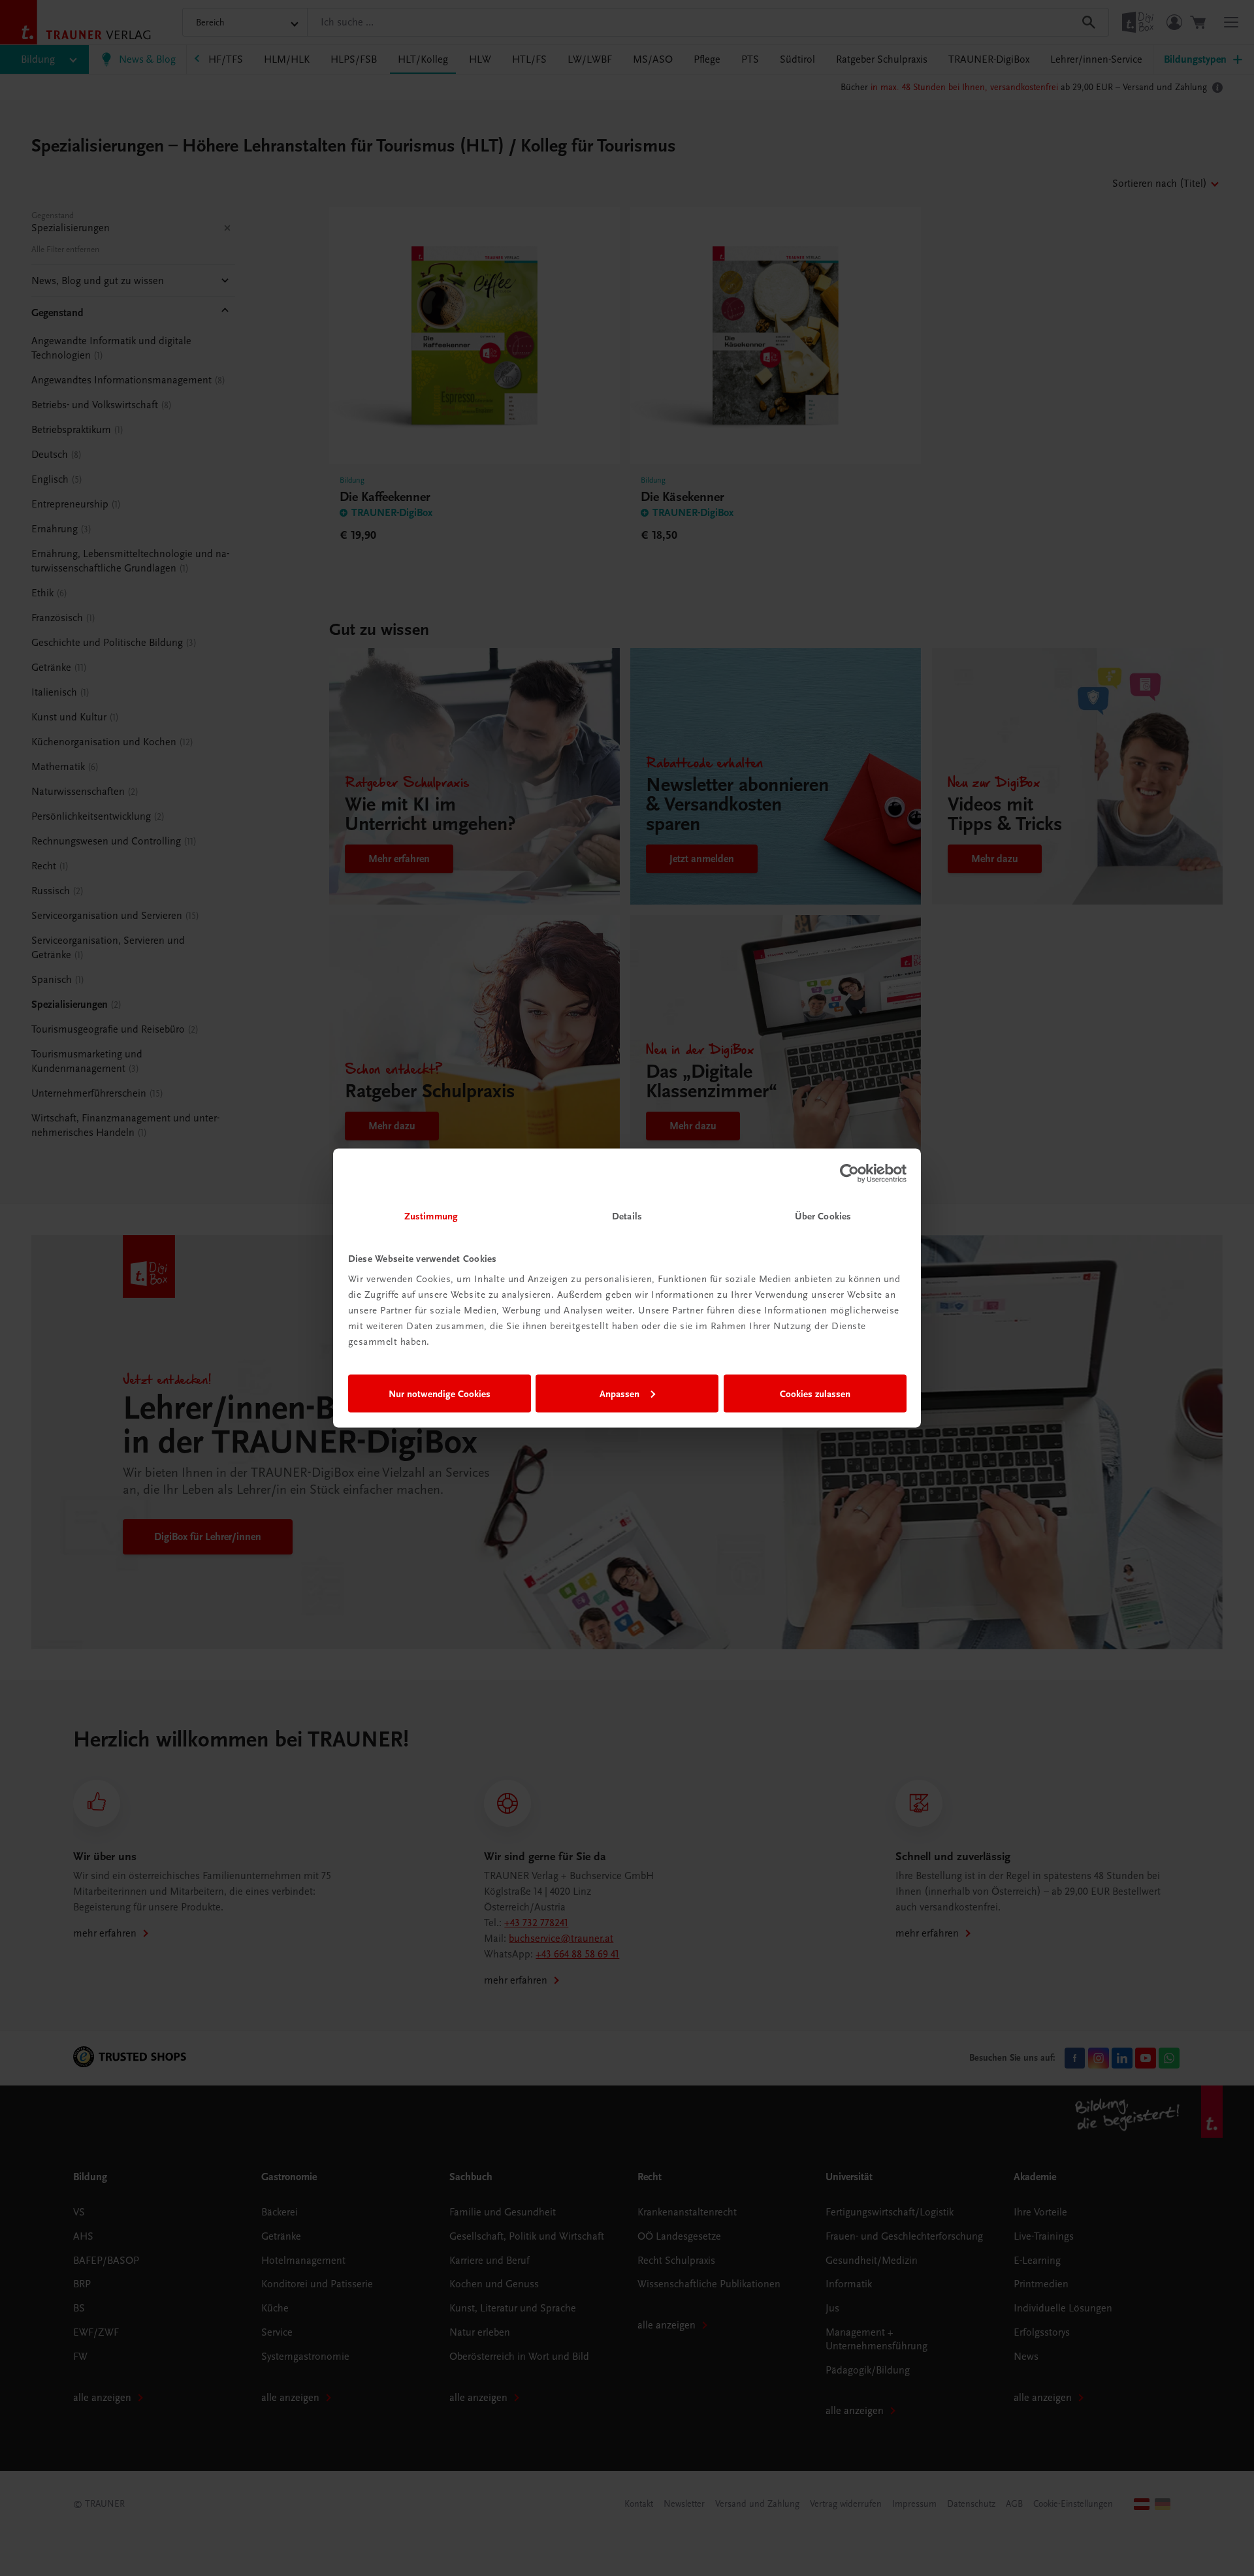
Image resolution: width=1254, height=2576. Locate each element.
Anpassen (619, 1393)
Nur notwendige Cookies (440, 1393)
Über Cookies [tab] (823, 1216)
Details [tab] (627, 1216)
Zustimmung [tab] (431, 1216)
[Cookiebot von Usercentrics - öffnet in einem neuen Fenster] (849, 1173)
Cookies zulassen (815, 1393)
